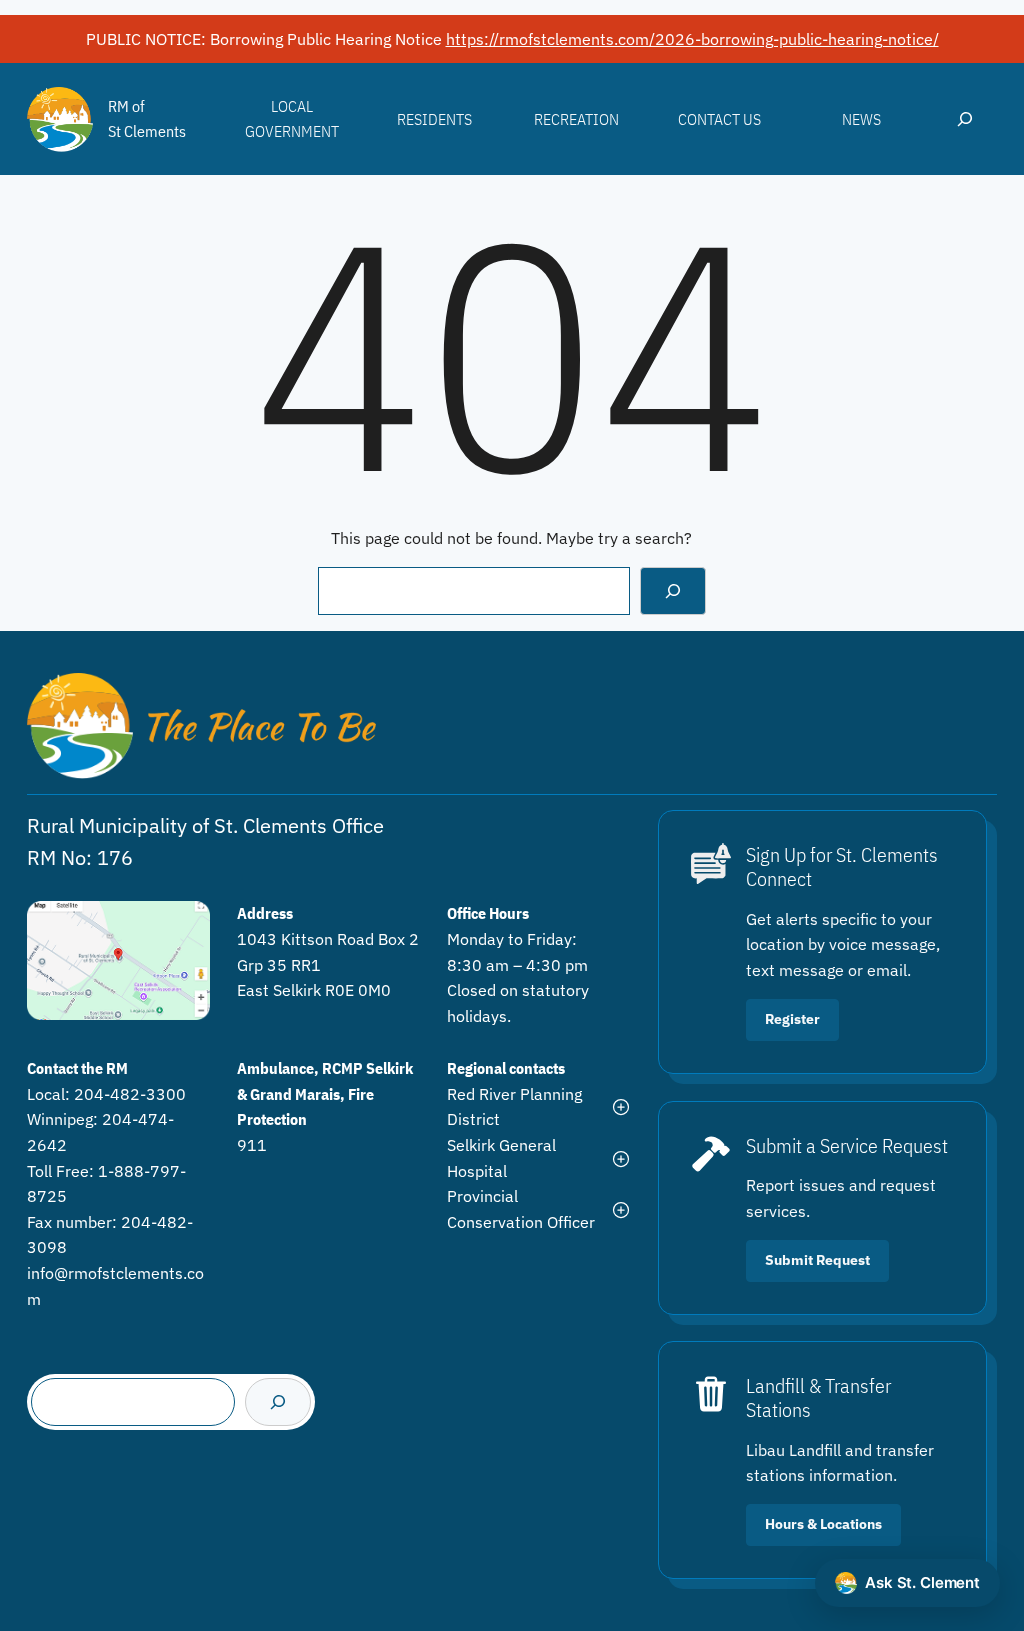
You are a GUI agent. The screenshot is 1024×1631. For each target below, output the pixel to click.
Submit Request (817, 1260)
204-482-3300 (130, 1094)
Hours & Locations (823, 1524)
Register (792, 1019)
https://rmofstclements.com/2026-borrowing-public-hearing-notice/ (692, 39)
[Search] (673, 591)
